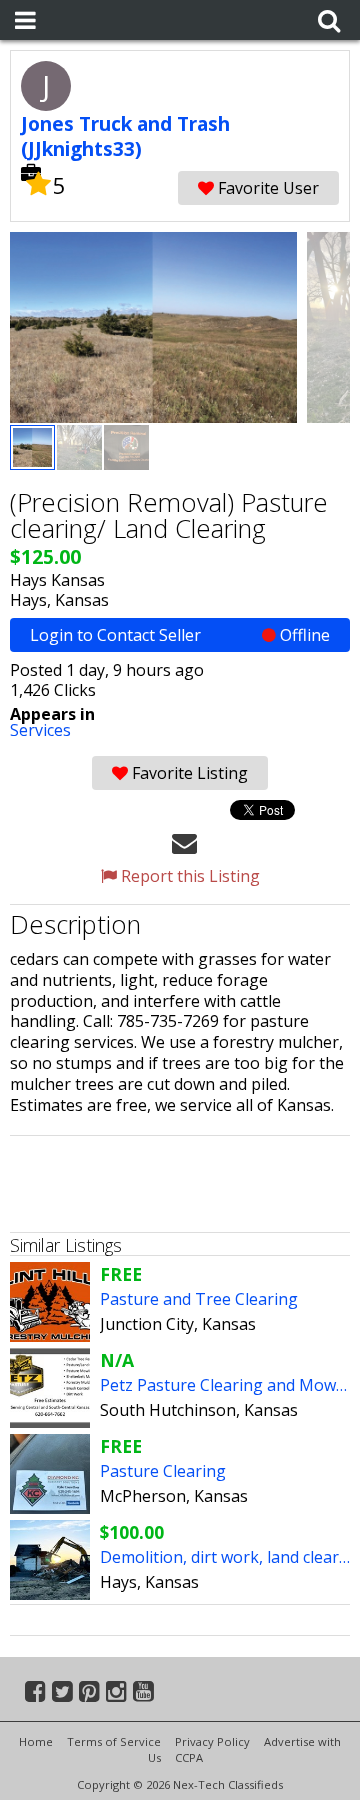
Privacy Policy (212, 1741)
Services (40, 730)
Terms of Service (114, 1741)
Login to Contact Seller (180, 635)
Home (36, 1741)
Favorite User (266, 188)
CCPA (189, 1757)
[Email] (184, 842)
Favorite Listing (188, 773)
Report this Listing (188, 876)
